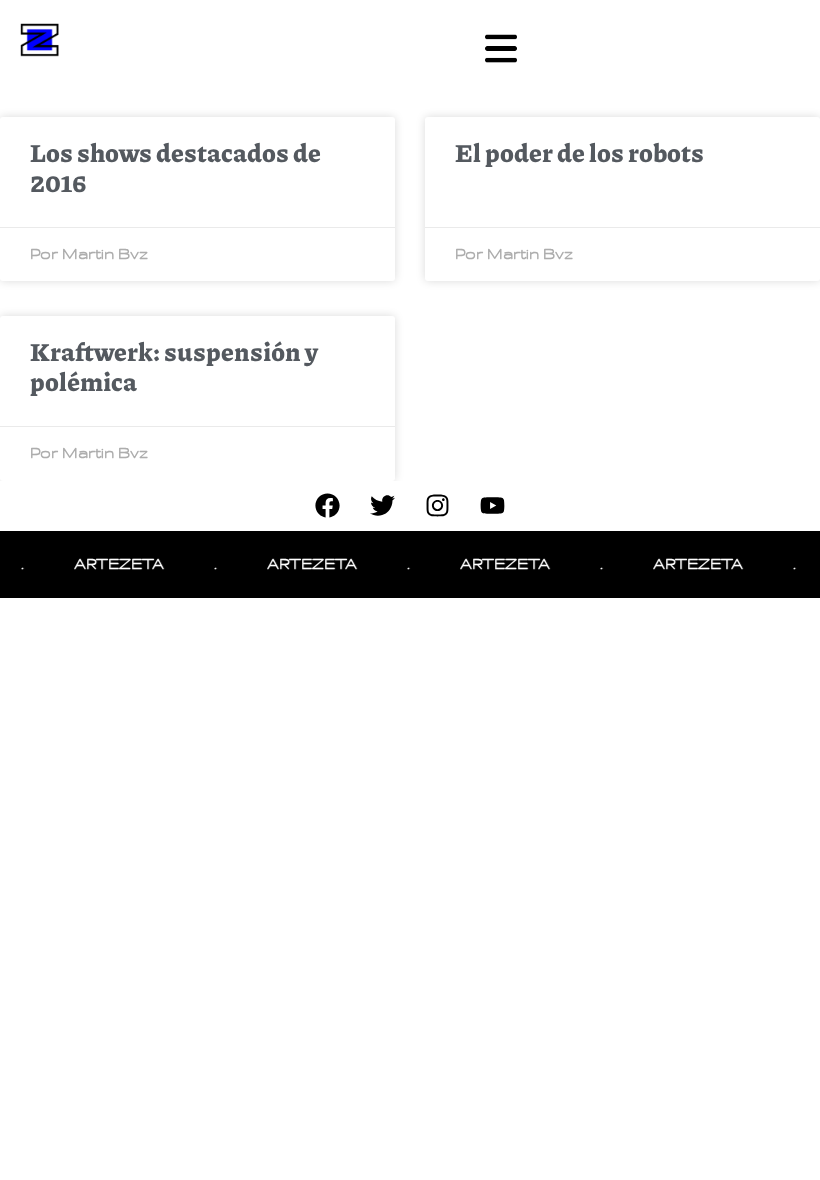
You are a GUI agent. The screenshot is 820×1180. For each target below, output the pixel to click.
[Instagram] (438, 506)
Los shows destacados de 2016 (175, 167)
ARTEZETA (113, 564)
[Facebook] (328, 506)
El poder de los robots (579, 152)
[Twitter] (383, 506)
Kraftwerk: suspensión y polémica (174, 366)
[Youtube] (493, 506)
